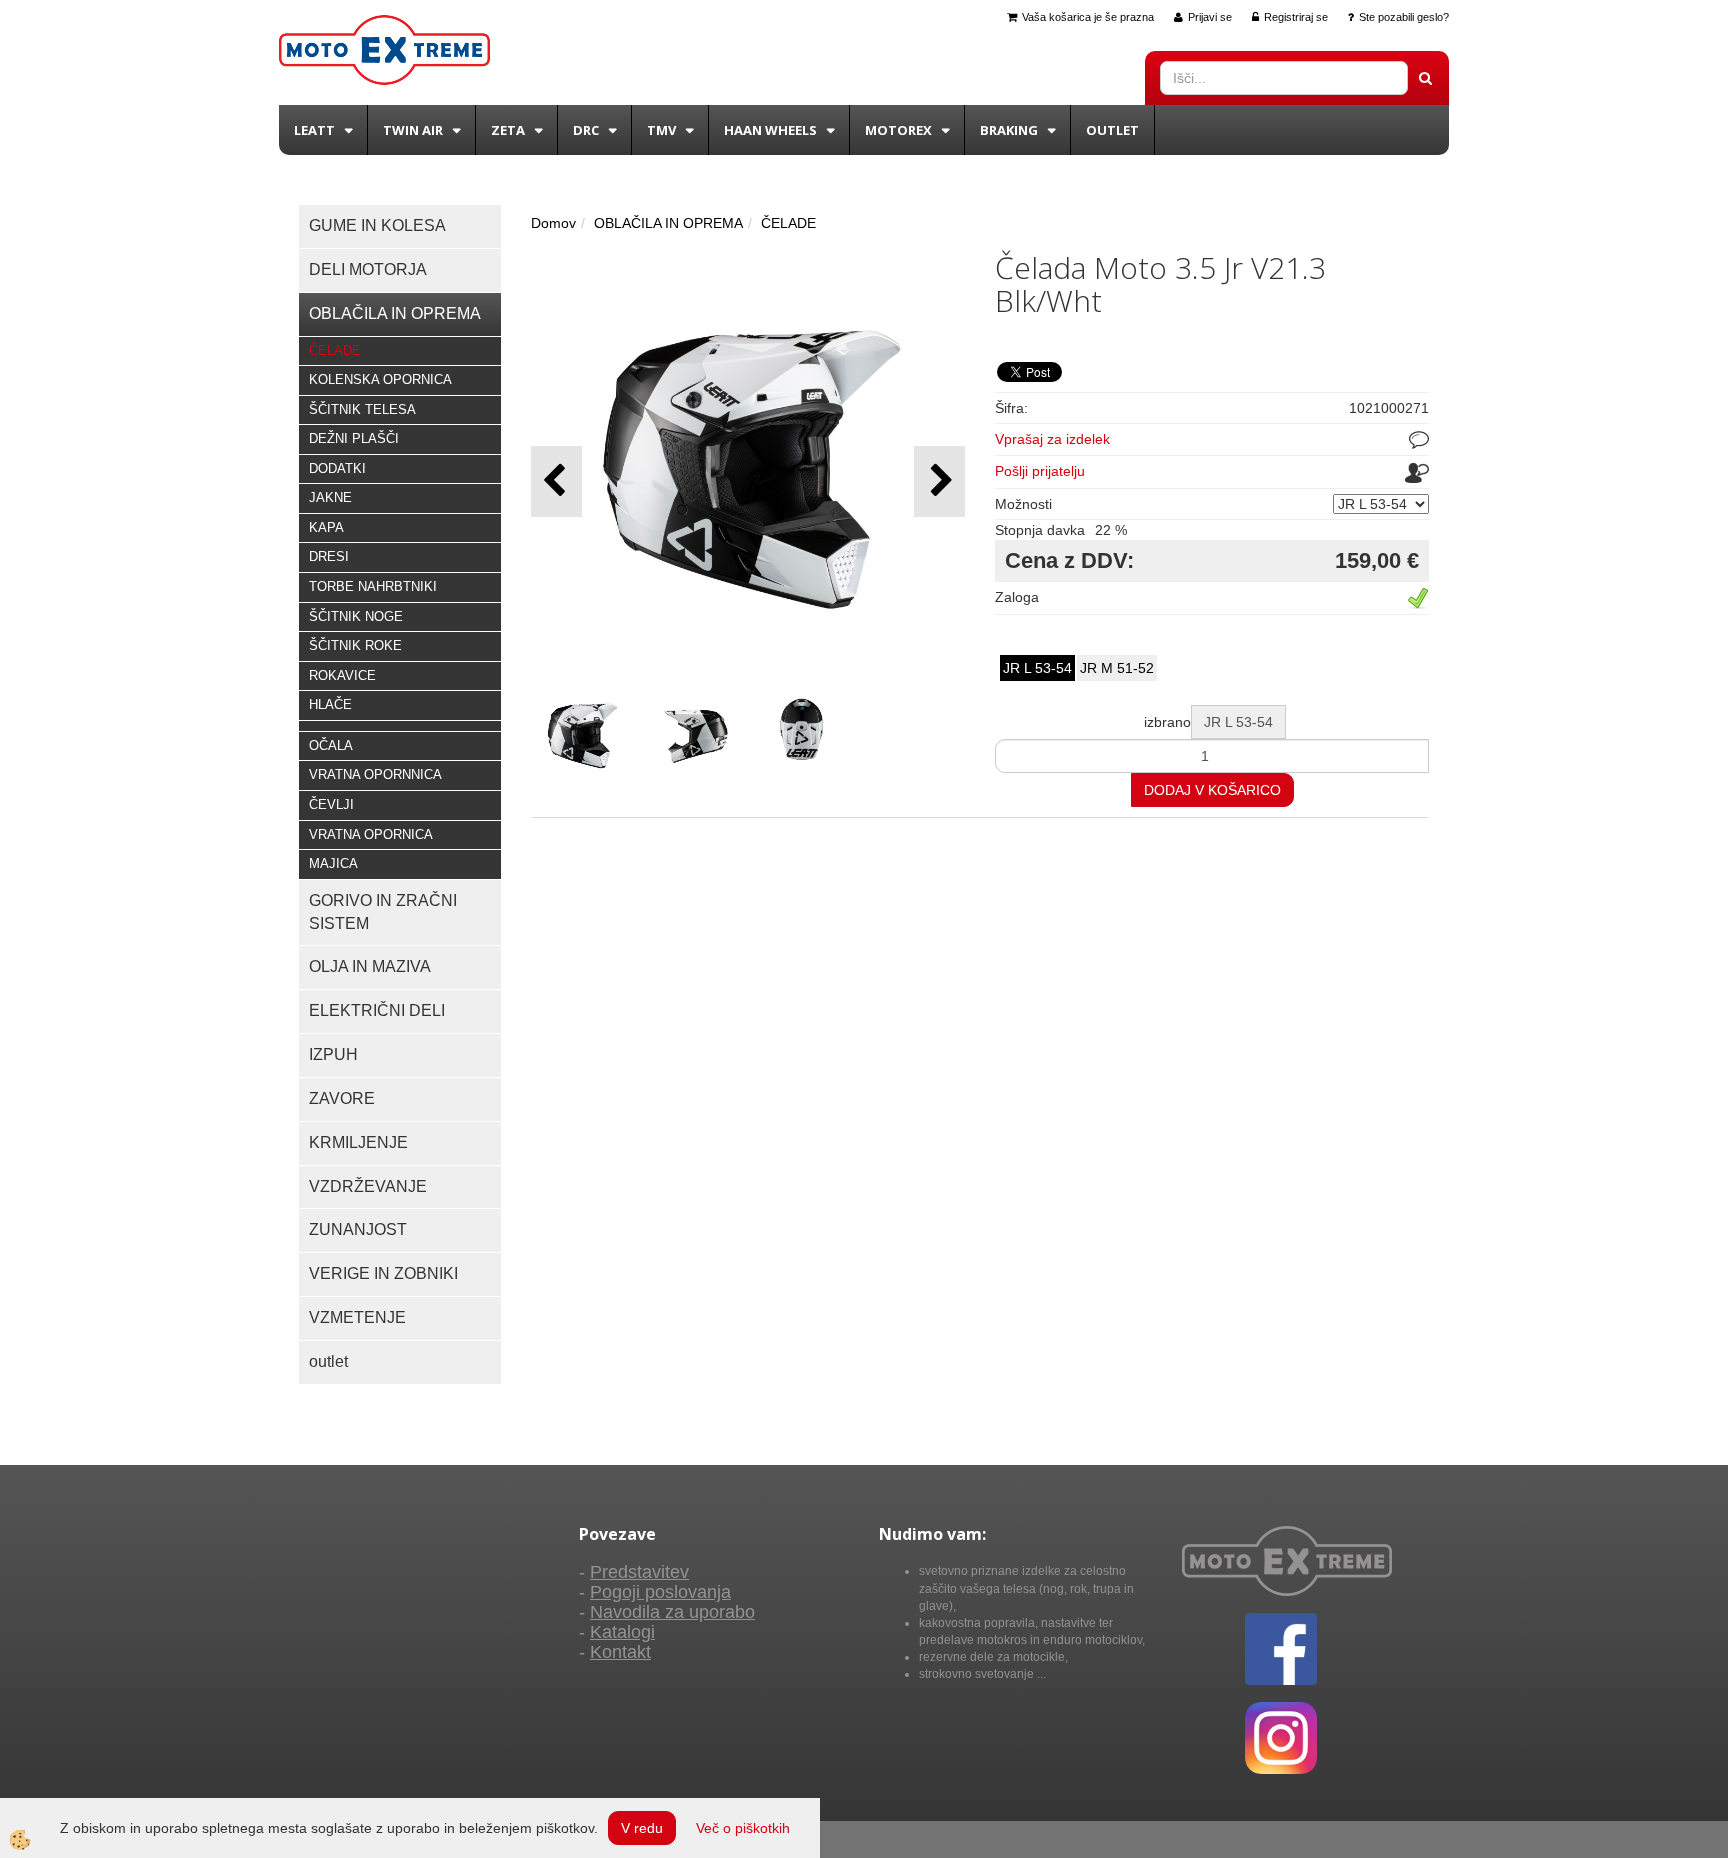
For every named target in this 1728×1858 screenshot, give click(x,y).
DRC (586, 130)
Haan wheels (770, 130)
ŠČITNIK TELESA (362, 409)
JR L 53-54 (1037, 668)
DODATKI (337, 468)
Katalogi (622, 1632)
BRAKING (1009, 130)
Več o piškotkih (743, 1828)
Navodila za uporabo (672, 1612)
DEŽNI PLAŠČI (354, 438)
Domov (553, 223)
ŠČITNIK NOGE (356, 616)
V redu (642, 1828)
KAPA (326, 527)
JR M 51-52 (1117, 668)
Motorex (898, 130)
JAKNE (330, 497)
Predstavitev (639, 1572)
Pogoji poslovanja (660, 1592)
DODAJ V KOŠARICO (1212, 790)
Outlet (1112, 130)
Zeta (508, 130)
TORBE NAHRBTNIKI (373, 586)
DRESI (329, 556)
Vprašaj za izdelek (1052, 439)
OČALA (331, 745)
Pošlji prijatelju (1040, 471)
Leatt (314, 130)
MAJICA (333, 863)
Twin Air (413, 130)
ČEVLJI (331, 804)
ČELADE (335, 350)
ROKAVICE (342, 675)
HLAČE (330, 704)
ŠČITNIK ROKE (355, 645)
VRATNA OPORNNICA (375, 774)
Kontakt (620, 1652)
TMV (661, 130)
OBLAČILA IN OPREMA (668, 223)
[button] (939, 481)
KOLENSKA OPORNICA (380, 379)
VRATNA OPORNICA (371, 834)
